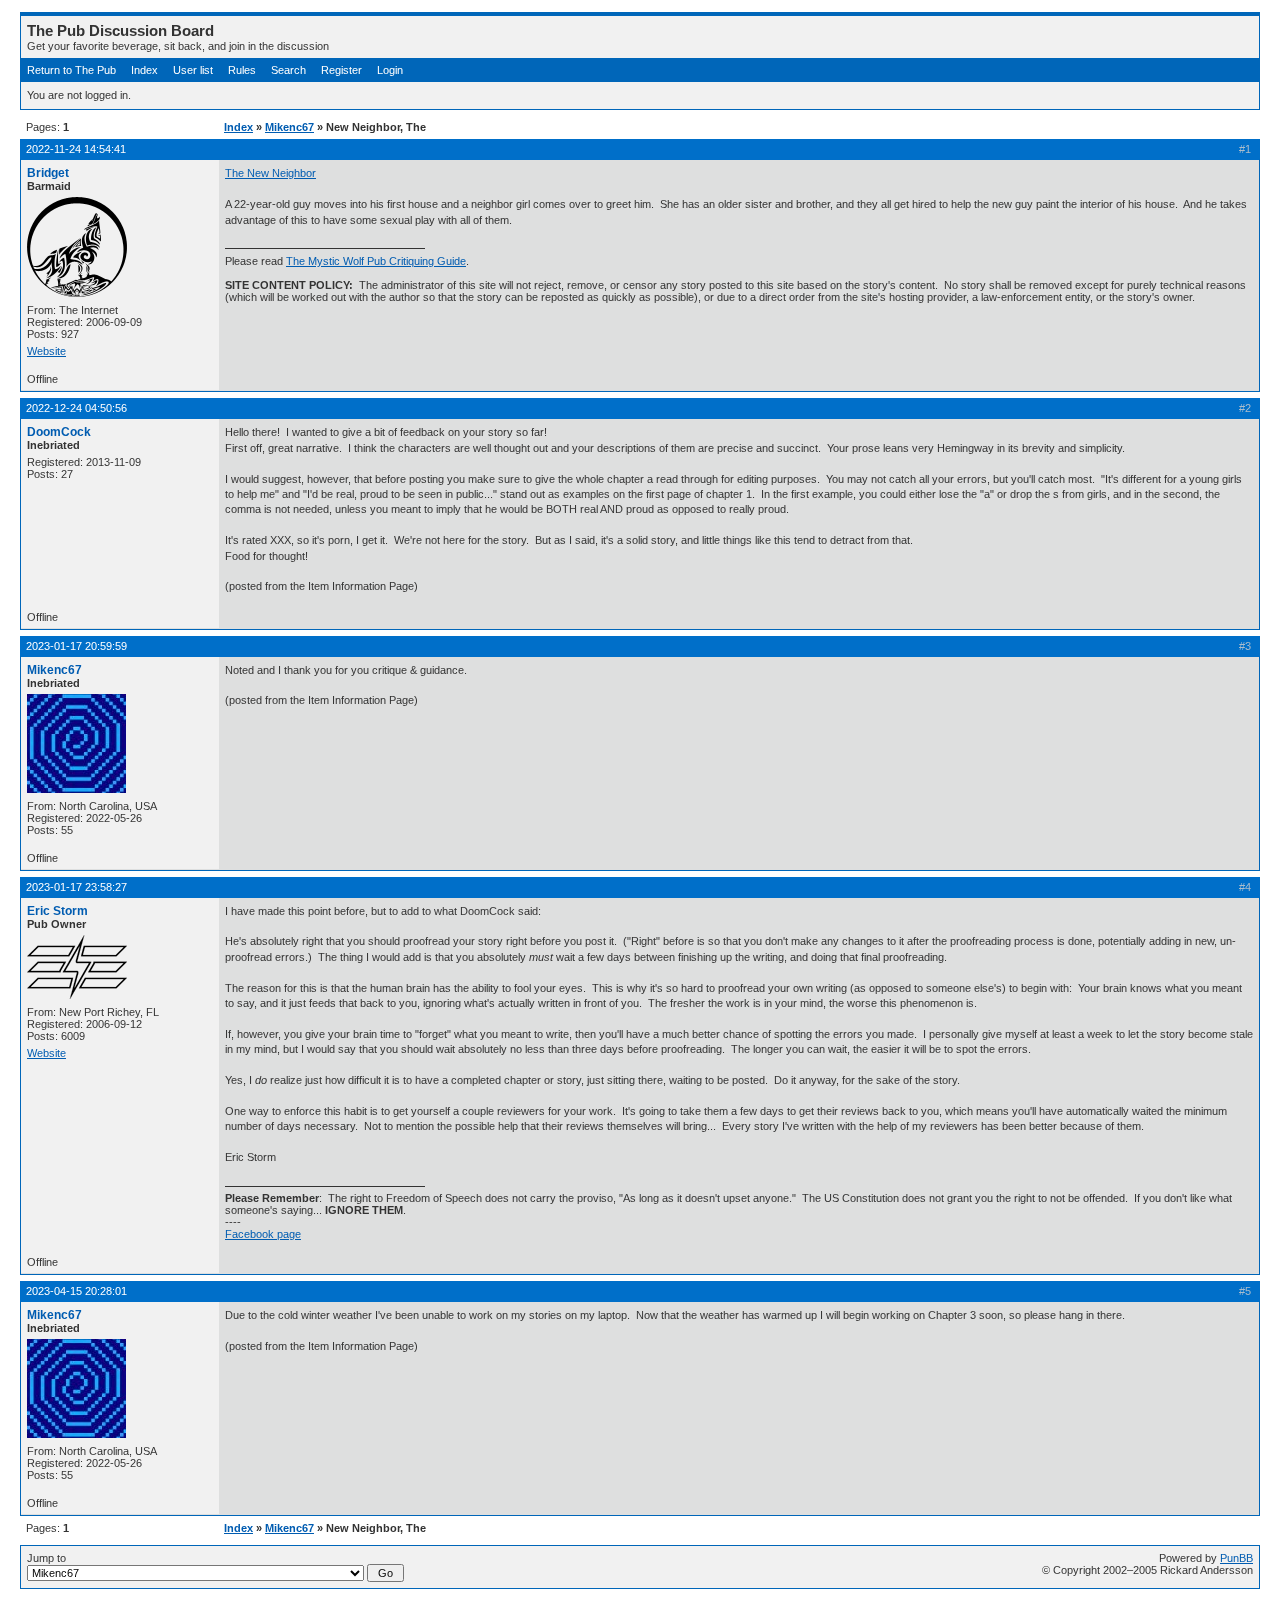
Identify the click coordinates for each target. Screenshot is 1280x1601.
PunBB (1236, 1558)
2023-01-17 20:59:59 (76, 646)
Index (144, 70)
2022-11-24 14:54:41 (76, 149)
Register (341, 70)
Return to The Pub (71, 70)
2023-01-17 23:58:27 (76, 887)
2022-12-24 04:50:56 (76, 408)
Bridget (48, 173)
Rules (242, 70)
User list (193, 70)
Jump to (46, 1558)
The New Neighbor (270, 173)
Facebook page (263, 1234)
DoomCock (59, 432)
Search (288, 70)
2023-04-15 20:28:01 (76, 1291)
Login (390, 70)
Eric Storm (57, 911)
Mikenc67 (289, 127)
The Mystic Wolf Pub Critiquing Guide (376, 261)
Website (46, 351)
